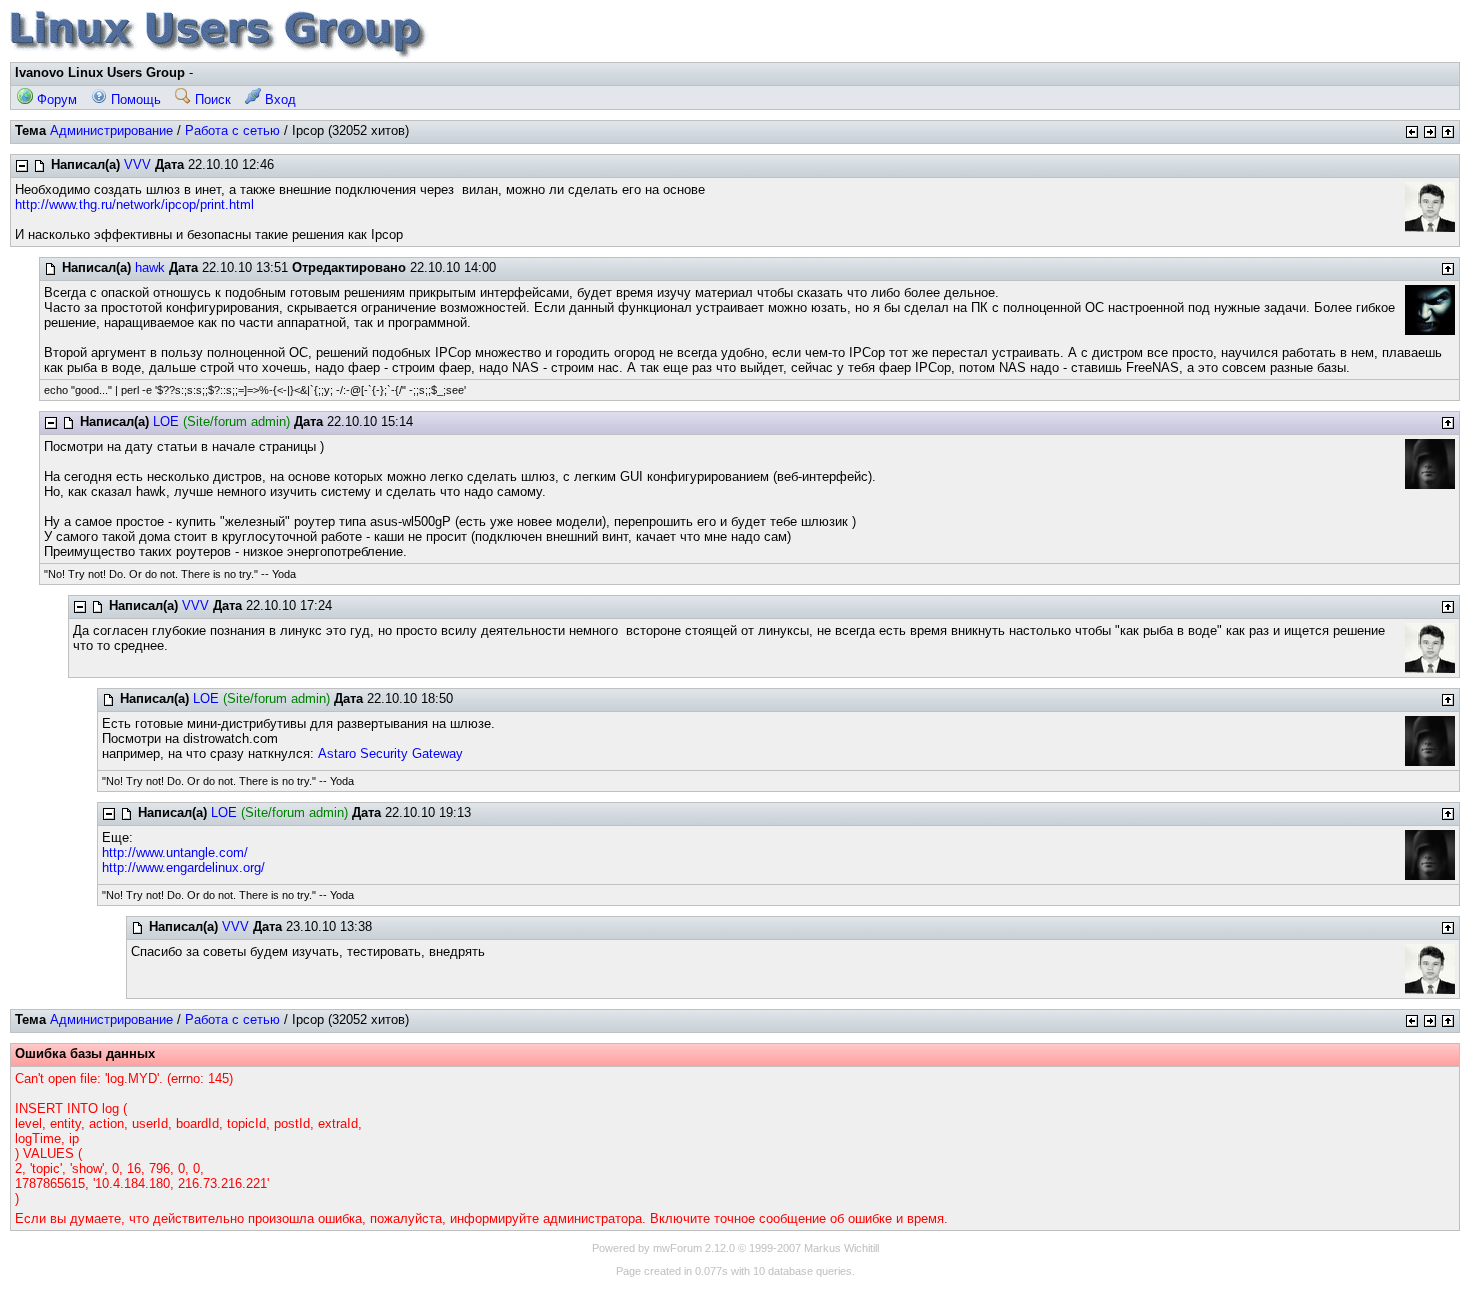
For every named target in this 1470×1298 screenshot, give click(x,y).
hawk (150, 267)
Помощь (134, 99)
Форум (55, 99)
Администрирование (111, 130)
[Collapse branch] (22, 166)
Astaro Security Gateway (390, 753)
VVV (137, 164)
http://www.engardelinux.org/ (183, 867)
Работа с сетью (232, 130)
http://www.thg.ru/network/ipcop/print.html (134, 204)
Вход (278, 99)
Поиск (211, 99)
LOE (166, 421)
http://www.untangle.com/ (175, 852)
